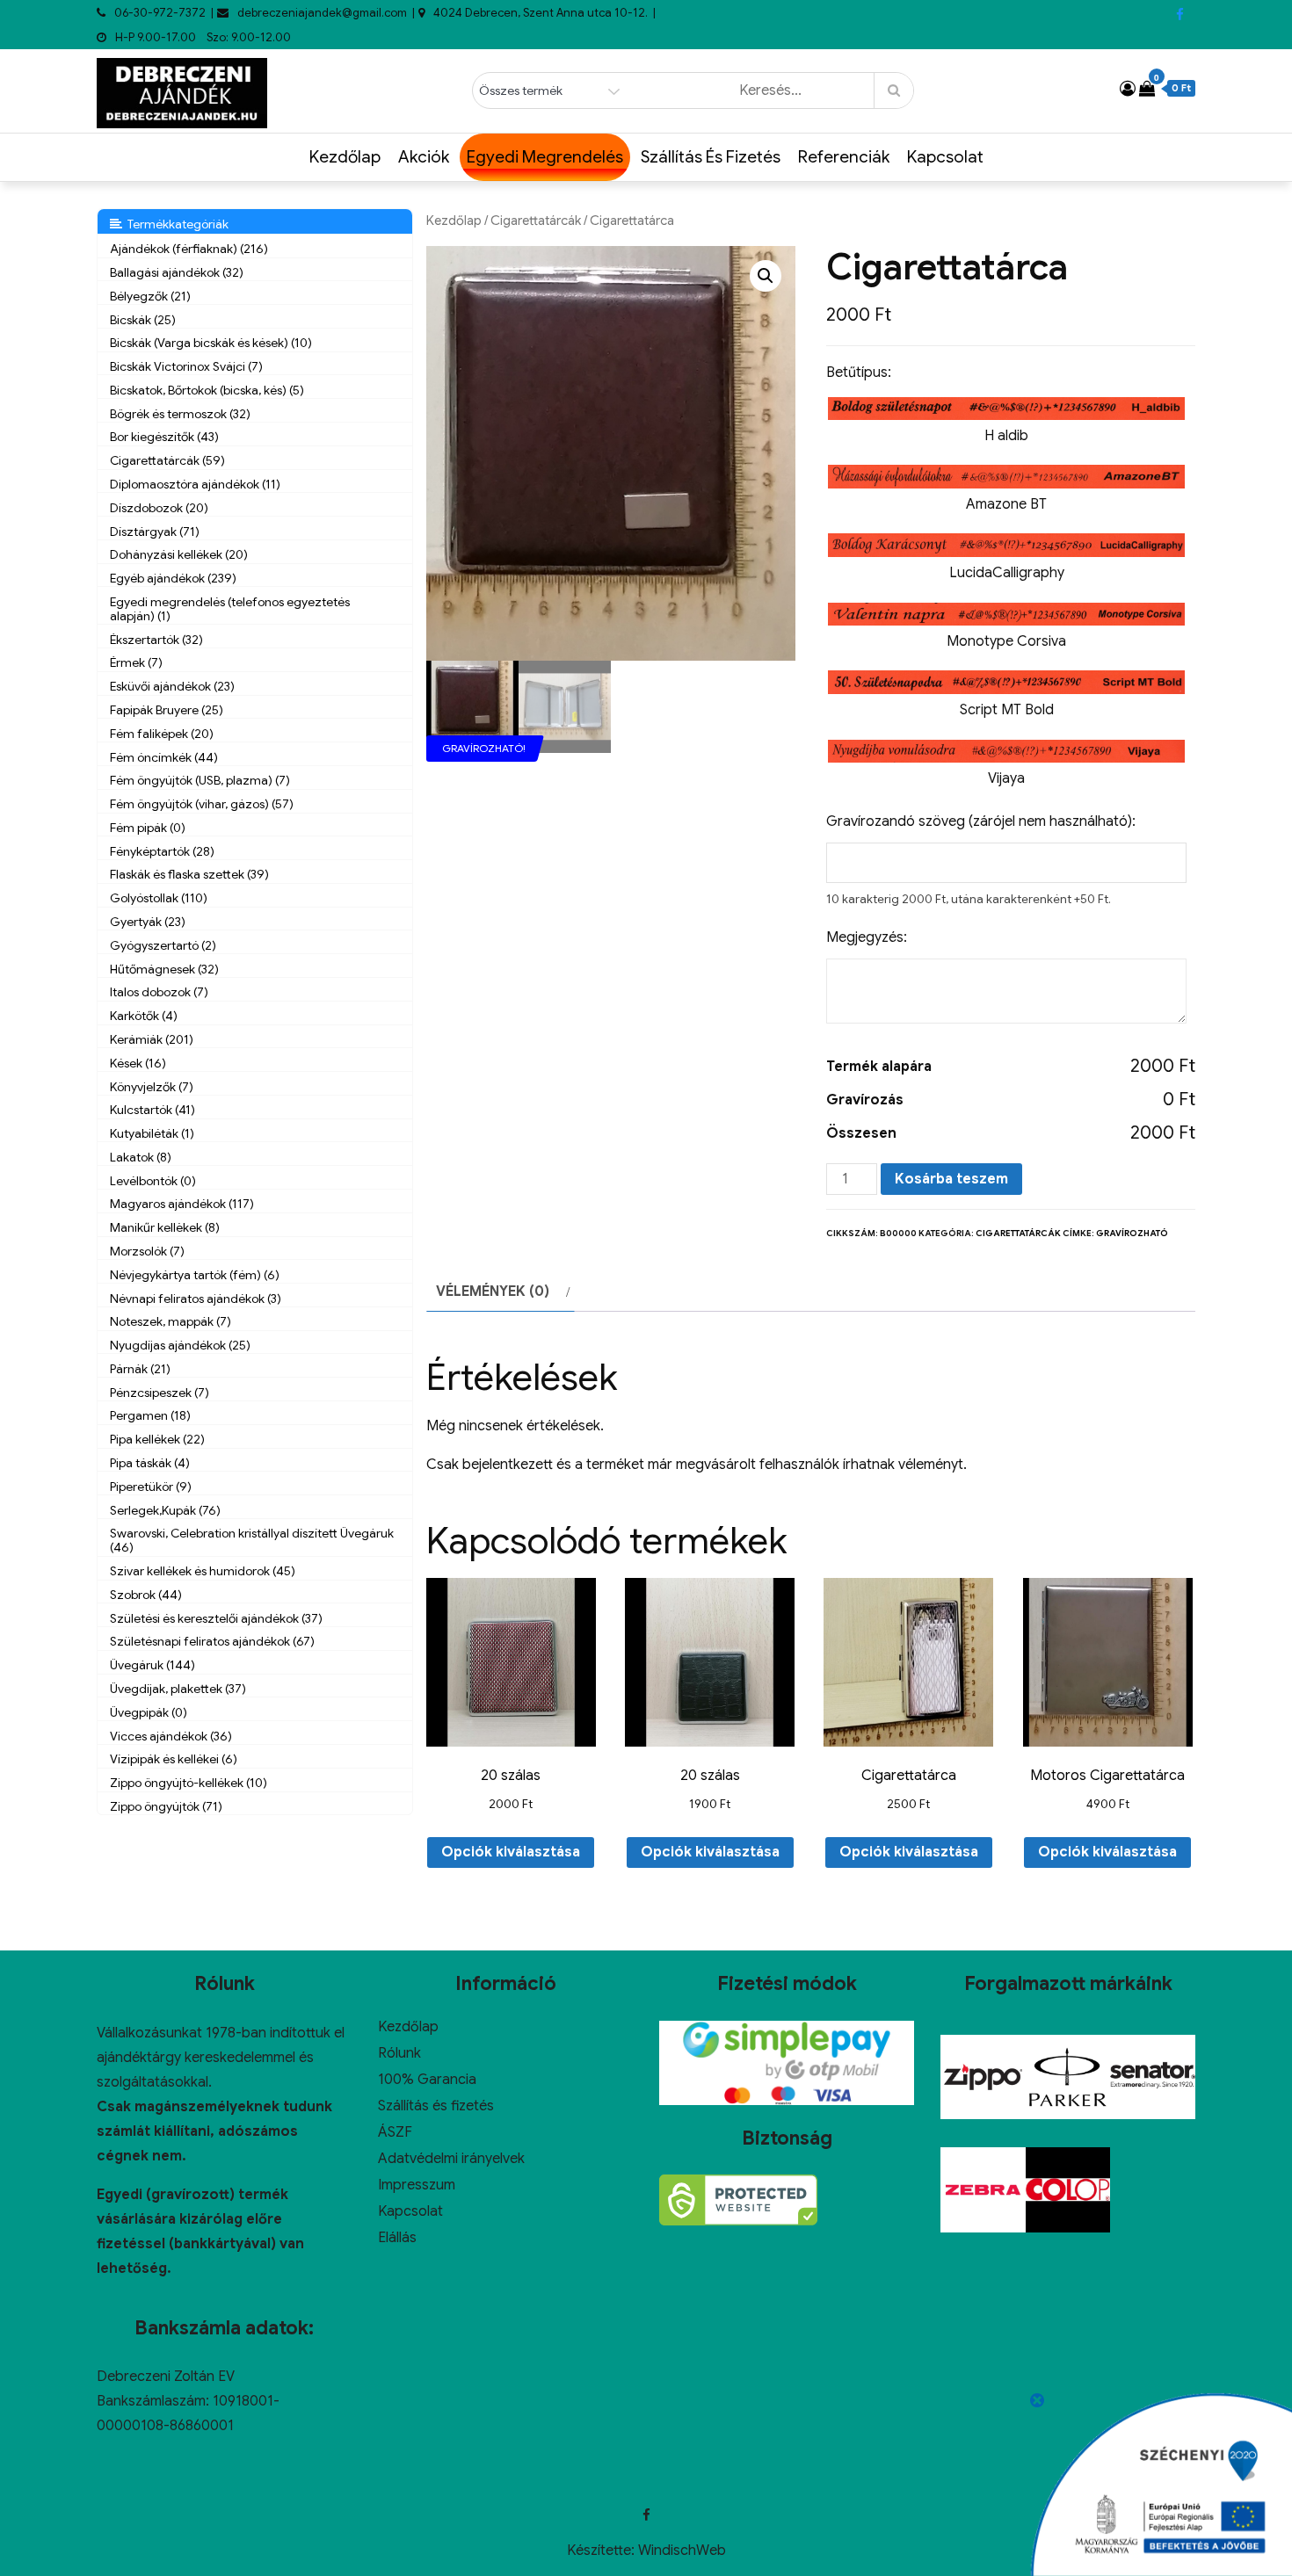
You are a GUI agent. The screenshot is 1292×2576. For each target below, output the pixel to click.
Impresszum (417, 2185)
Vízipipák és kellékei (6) (174, 1759)
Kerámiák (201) (152, 1039)
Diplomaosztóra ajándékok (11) (195, 484)
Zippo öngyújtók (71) (166, 1806)
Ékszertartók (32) (156, 640)
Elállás (397, 2238)
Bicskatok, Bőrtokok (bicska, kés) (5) (207, 390)
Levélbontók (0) (153, 1181)
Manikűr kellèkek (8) (165, 1227)
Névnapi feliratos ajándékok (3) (196, 1299)
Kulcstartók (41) (152, 1110)
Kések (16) (138, 1063)
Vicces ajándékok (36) (171, 1736)
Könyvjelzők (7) (152, 1087)
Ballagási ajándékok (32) (177, 272)
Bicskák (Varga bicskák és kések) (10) (211, 343)
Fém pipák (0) (148, 828)
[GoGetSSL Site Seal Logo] (738, 2200)
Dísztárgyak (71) (155, 532)
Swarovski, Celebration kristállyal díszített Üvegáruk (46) (252, 1540)
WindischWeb (682, 2551)
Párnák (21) (140, 1369)
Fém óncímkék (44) (164, 757)
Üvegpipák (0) (149, 1712)
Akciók (424, 157)
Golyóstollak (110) (159, 898)
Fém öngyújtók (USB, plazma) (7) (200, 780)
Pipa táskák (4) (150, 1463)
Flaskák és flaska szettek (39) (189, 874)
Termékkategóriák (175, 224)
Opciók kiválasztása (511, 1852)
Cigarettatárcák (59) (167, 460)
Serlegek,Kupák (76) (165, 1510)
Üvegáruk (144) (152, 1665)
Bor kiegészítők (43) (164, 437)
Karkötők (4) (144, 1016)
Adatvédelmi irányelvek (451, 2159)
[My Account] (1128, 89)
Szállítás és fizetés (711, 157)
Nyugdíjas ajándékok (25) (180, 1345)
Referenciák (844, 157)
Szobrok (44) (146, 1595)
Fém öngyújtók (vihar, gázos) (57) (202, 804)
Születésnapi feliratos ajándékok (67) (212, 1641)
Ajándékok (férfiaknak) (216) (189, 249)
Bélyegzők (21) (150, 296)
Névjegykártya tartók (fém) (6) (195, 1275)
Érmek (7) (136, 662)
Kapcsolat (945, 157)
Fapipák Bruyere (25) (167, 710)
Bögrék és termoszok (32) (180, 414)
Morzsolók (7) (147, 1251)
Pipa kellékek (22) (157, 1439)
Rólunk (399, 2053)
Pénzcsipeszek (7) (160, 1393)
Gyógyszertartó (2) (163, 945)
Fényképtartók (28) (162, 851)
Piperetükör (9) (151, 1487)
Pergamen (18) (150, 1415)
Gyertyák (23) (148, 922)
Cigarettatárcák (536, 221)
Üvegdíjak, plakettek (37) (178, 1689)
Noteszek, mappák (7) (171, 1321)
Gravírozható (1132, 1233)
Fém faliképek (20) (162, 734)
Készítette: (602, 2551)
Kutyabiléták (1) (152, 1133)
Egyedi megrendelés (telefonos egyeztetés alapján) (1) (230, 609)
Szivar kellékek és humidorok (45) (203, 1571)
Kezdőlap (345, 157)
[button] (766, 276)
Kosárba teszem (951, 1179)
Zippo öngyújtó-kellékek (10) (189, 1783)
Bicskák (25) (143, 320)
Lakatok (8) (141, 1157)
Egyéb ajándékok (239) (173, 578)
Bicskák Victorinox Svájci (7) (186, 366)
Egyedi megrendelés (545, 157)
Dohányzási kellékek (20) (179, 554)
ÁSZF (395, 2132)
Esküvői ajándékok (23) (172, 686)
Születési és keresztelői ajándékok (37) (216, 1618)
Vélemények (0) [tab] (493, 1292)
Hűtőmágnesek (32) (164, 969)
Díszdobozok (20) (159, 508)
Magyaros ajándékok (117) (182, 1204)
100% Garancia (427, 2080)
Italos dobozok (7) (159, 992)
